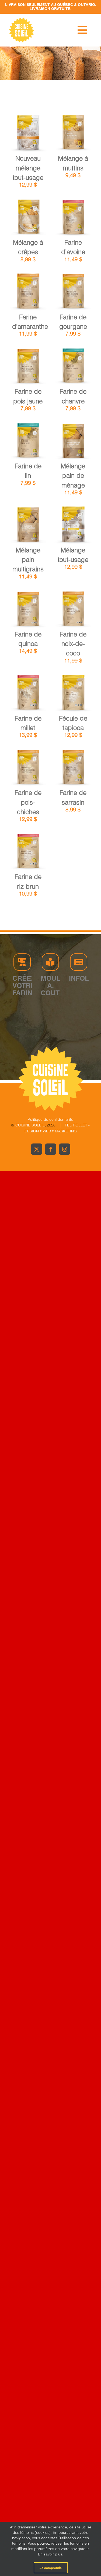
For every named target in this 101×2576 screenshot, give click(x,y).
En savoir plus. (51, 2554)
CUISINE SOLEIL (30, 1125)
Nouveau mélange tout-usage (28, 168)
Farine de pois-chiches (28, 802)
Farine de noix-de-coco (73, 644)
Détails (28, 140)
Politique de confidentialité (50, 1119)
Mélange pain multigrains (28, 560)
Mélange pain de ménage (73, 476)
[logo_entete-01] (22, 19)
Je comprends (51, 2568)
